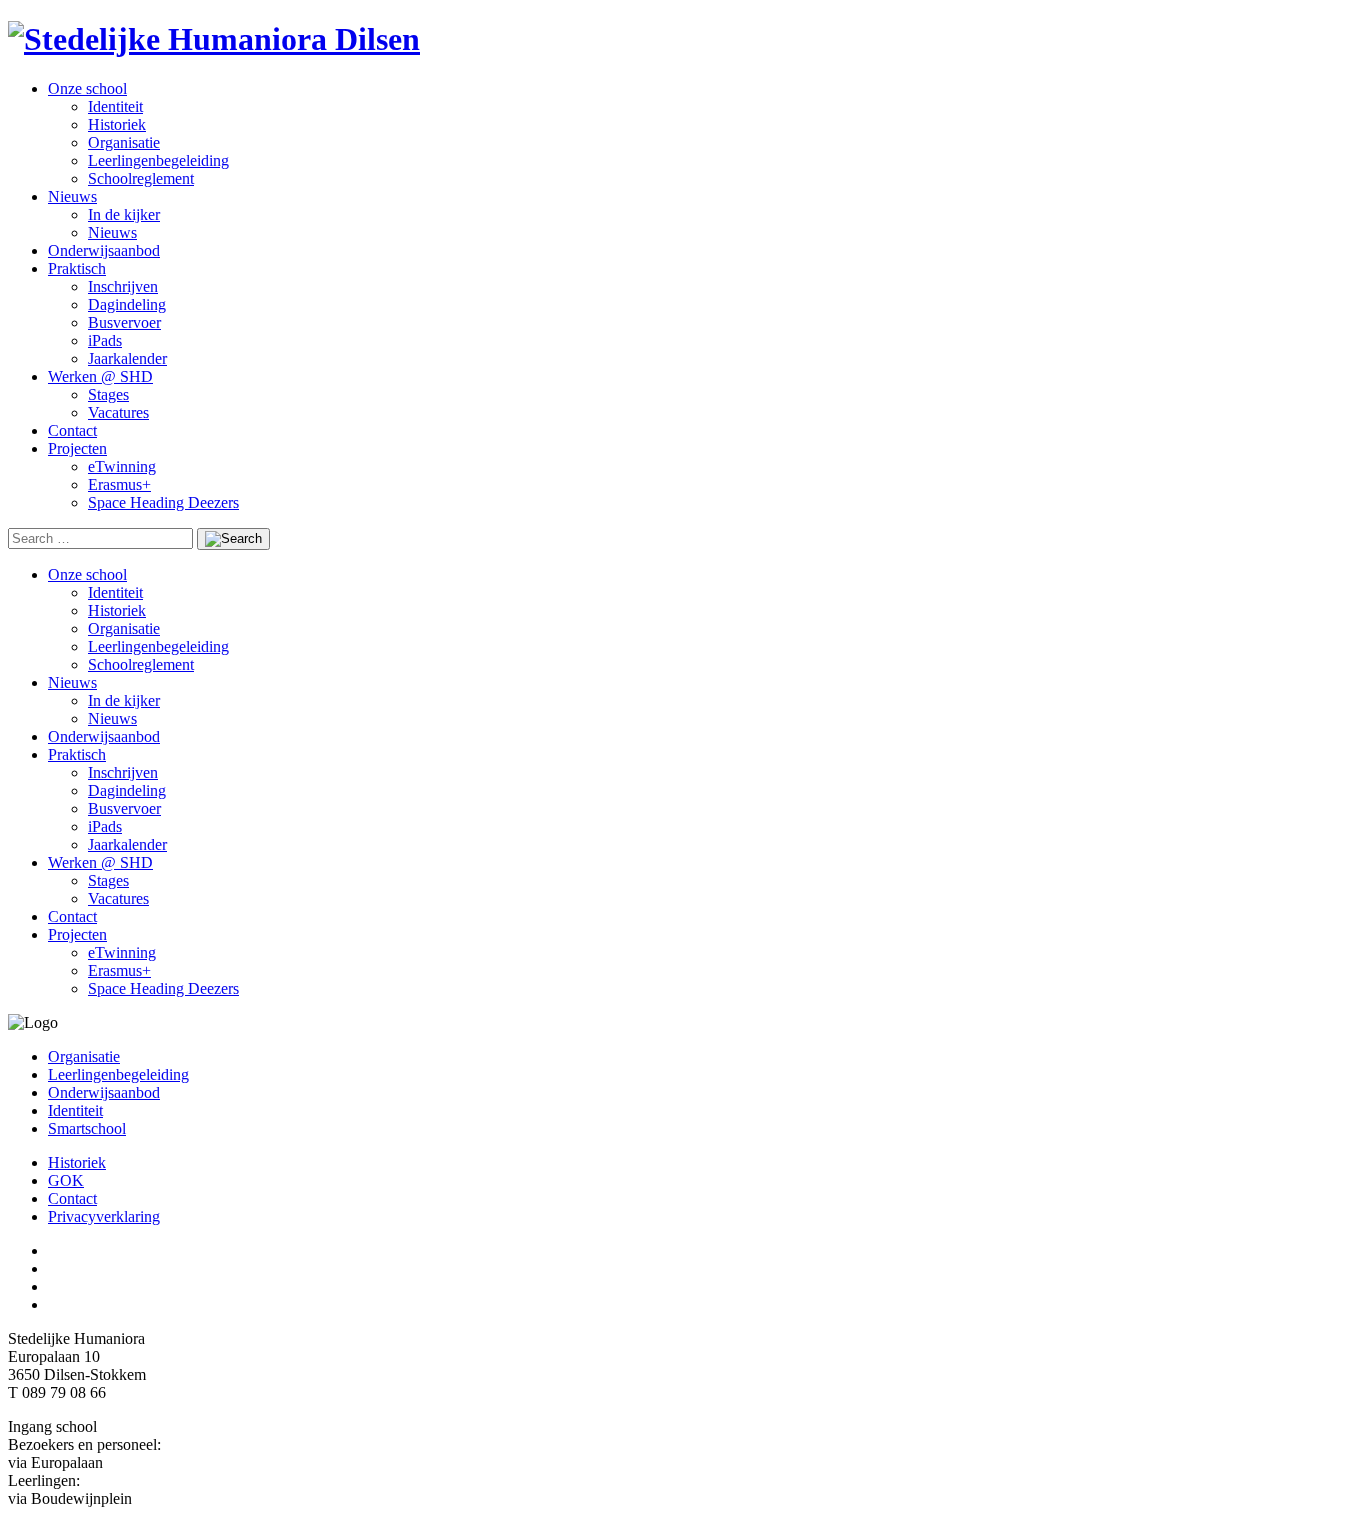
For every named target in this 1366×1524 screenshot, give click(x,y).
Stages (108, 394)
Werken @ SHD (100, 376)
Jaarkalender (127, 358)
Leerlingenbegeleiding (158, 160)
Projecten (77, 448)
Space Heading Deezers (163, 502)
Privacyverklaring (104, 1216)
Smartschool (87, 1128)
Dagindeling (127, 304)
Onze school (87, 88)
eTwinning (122, 466)
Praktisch (77, 268)
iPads (105, 340)
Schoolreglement (141, 178)
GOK (66, 1180)
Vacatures (118, 412)
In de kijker (124, 214)
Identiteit (115, 106)
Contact (72, 430)
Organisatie (124, 142)
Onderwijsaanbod (104, 250)
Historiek (117, 124)
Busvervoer (124, 322)
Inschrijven (123, 286)
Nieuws (72, 196)
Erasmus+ (119, 484)
